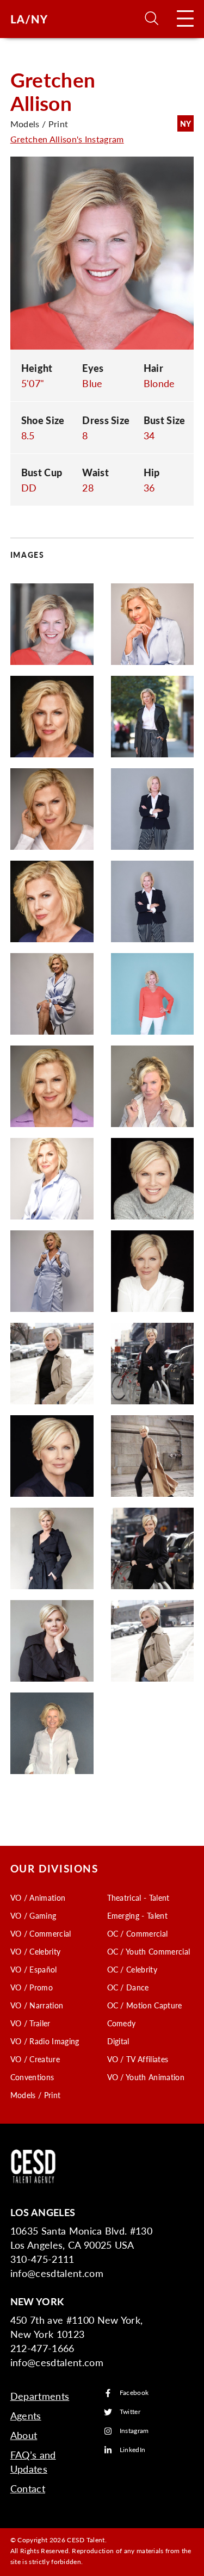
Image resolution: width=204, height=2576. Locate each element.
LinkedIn (133, 2450)
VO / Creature (35, 2059)
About (24, 2435)
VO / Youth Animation (146, 2077)
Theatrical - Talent (138, 1897)
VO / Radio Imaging (45, 2041)
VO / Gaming (33, 1915)
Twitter (130, 2412)
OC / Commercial (138, 1933)
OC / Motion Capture (145, 2005)
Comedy (122, 2023)
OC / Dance (128, 1987)
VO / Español (34, 1969)
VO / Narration (37, 2005)
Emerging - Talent (137, 1915)
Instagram (134, 2431)
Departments (40, 2396)
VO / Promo (32, 1987)
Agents (26, 2415)
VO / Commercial (41, 1933)
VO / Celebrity (35, 1951)
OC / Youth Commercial (149, 1951)
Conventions (32, 2077)
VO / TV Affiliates (138, 2059)
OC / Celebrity (132, 1969)
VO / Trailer (30, 2023)
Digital (118, 2041)
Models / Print (35, 2095)
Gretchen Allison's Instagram (67, 139)
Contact (28, 2488)
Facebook (134, 2393)
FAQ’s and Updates (33, 2462)
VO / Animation (38, 1897)
